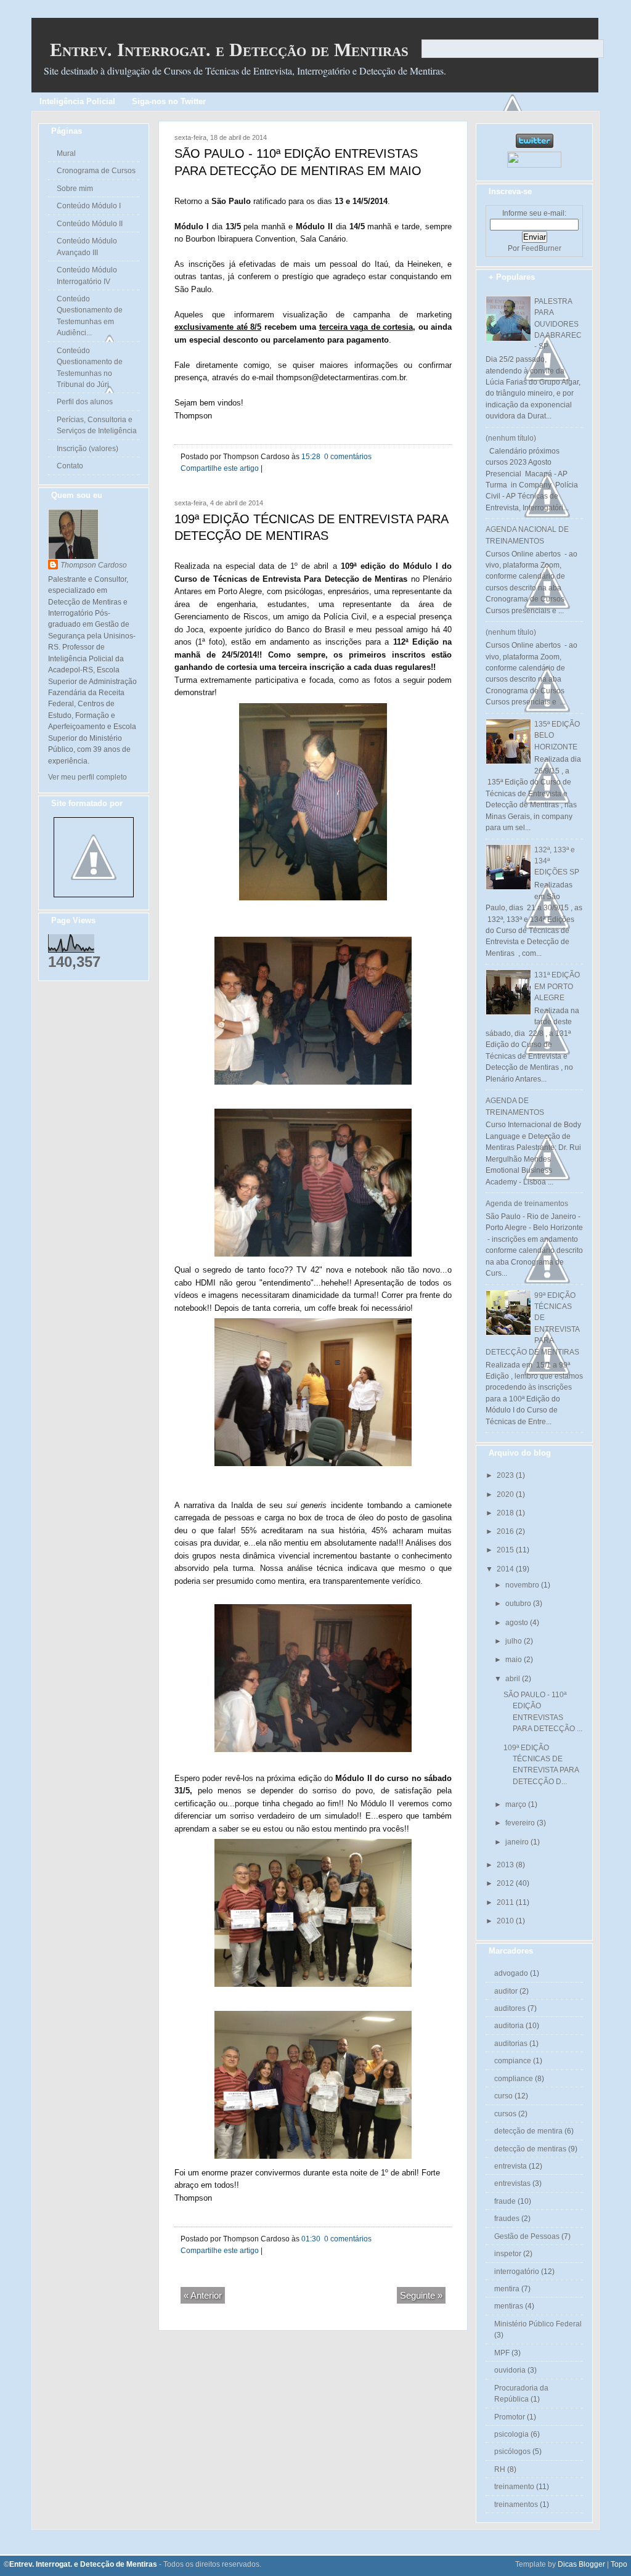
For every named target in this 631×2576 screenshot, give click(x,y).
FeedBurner (541, 248)
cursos (505, 2114)
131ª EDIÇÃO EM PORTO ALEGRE (557, 986)
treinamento (514, 2487)
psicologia (511, 2434)
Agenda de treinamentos (527, 1204)
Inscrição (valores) (88, 449)
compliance (514, 2079)
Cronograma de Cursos (96, 171)
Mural (66, 153)
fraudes (507, 2219)
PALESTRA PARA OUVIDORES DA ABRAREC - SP (558, 324)
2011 (506, 1902)
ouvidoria (510, 2370)
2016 (506, 1531)
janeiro (518, 1842)
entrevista (511, 2166)
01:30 (311, 2239)
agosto (518, 1623)
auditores (510, 2008)
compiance (513, 2061)
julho (515, 1641)
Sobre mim (75, 189)
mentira (507, 2289)
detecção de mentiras (530, 2149)
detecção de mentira (528, 2131)
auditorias (511, 2044)
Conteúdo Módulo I (89, 206)
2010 (506, 1921)
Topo (619, 2564)
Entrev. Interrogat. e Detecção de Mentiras (229, 50)
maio (515, 1660)
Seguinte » (421, 2295)
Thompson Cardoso (94, 565)
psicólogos (512, 2452)
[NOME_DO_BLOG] (94, 895)
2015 (506, 1550)
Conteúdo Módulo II (90, 224)
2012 (506, 1883)
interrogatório (517, 2272)
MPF (502, 2353)
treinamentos (516, 2505)
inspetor (508, 2254)
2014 (506, 1569)
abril (514, 1679)
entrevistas (512, 2183)
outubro (519, 1604)
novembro (523, 1585)
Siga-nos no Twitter (169, 101)
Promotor (510, 2417)
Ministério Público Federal (538, 2324)
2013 (506, 1865)
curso (503, 2096)
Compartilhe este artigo (220, 468)
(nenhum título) (511, 438)
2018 (506, 1513)
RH (500, 2469)
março (517, 1804)
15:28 (311, 457)
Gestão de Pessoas (527, 2236)
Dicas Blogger (581, 2564)
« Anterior (203, 2295)
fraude (505, 2201)
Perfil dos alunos (85, 402)
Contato (70, 466)
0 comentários (347, 457)
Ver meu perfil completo (88, 777)
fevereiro (521, 1823)
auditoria (509, 2026)
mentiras (509, 2306)
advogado (511, 1973)
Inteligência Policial (77, 101)
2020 (506, 1494)
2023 (506, 1475)
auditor (506, 1991)
